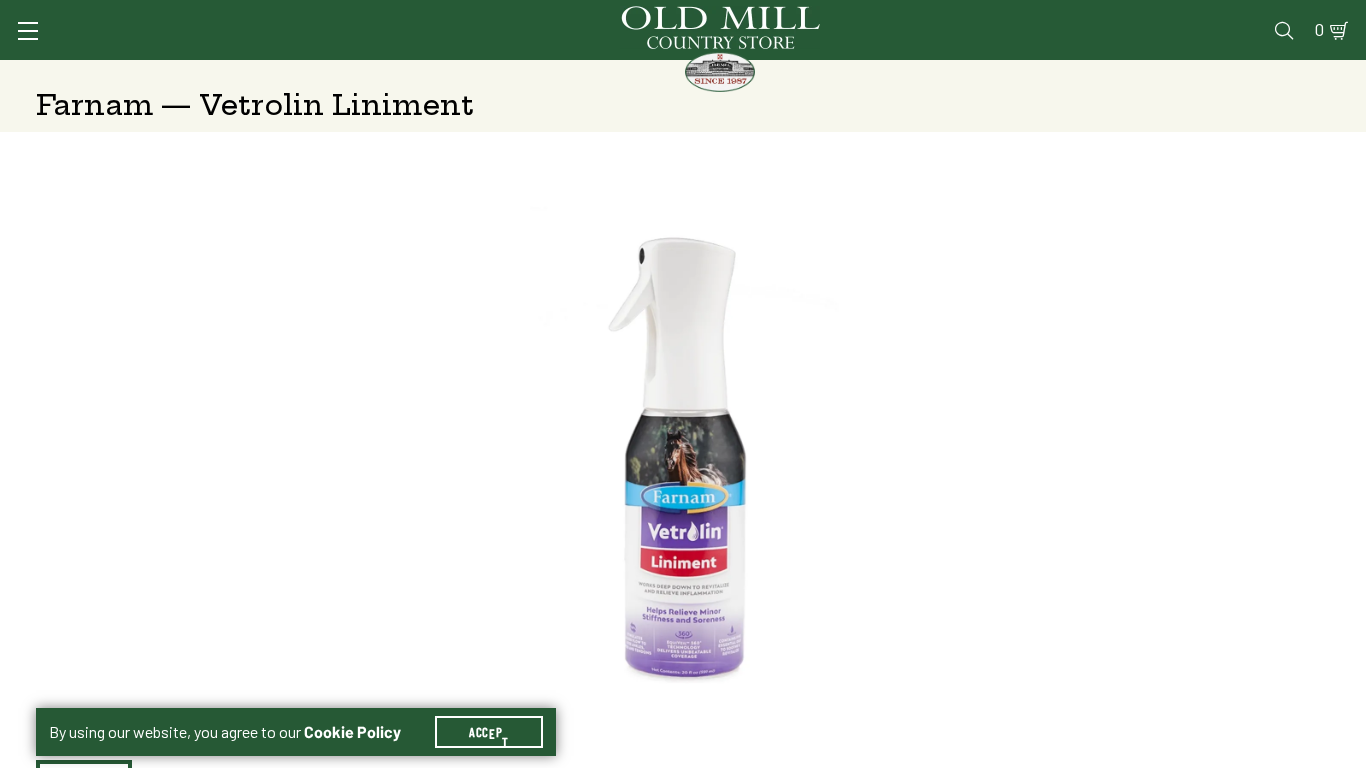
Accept (489, 732)
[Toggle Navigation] (28, 31)
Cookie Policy (352, 732)
